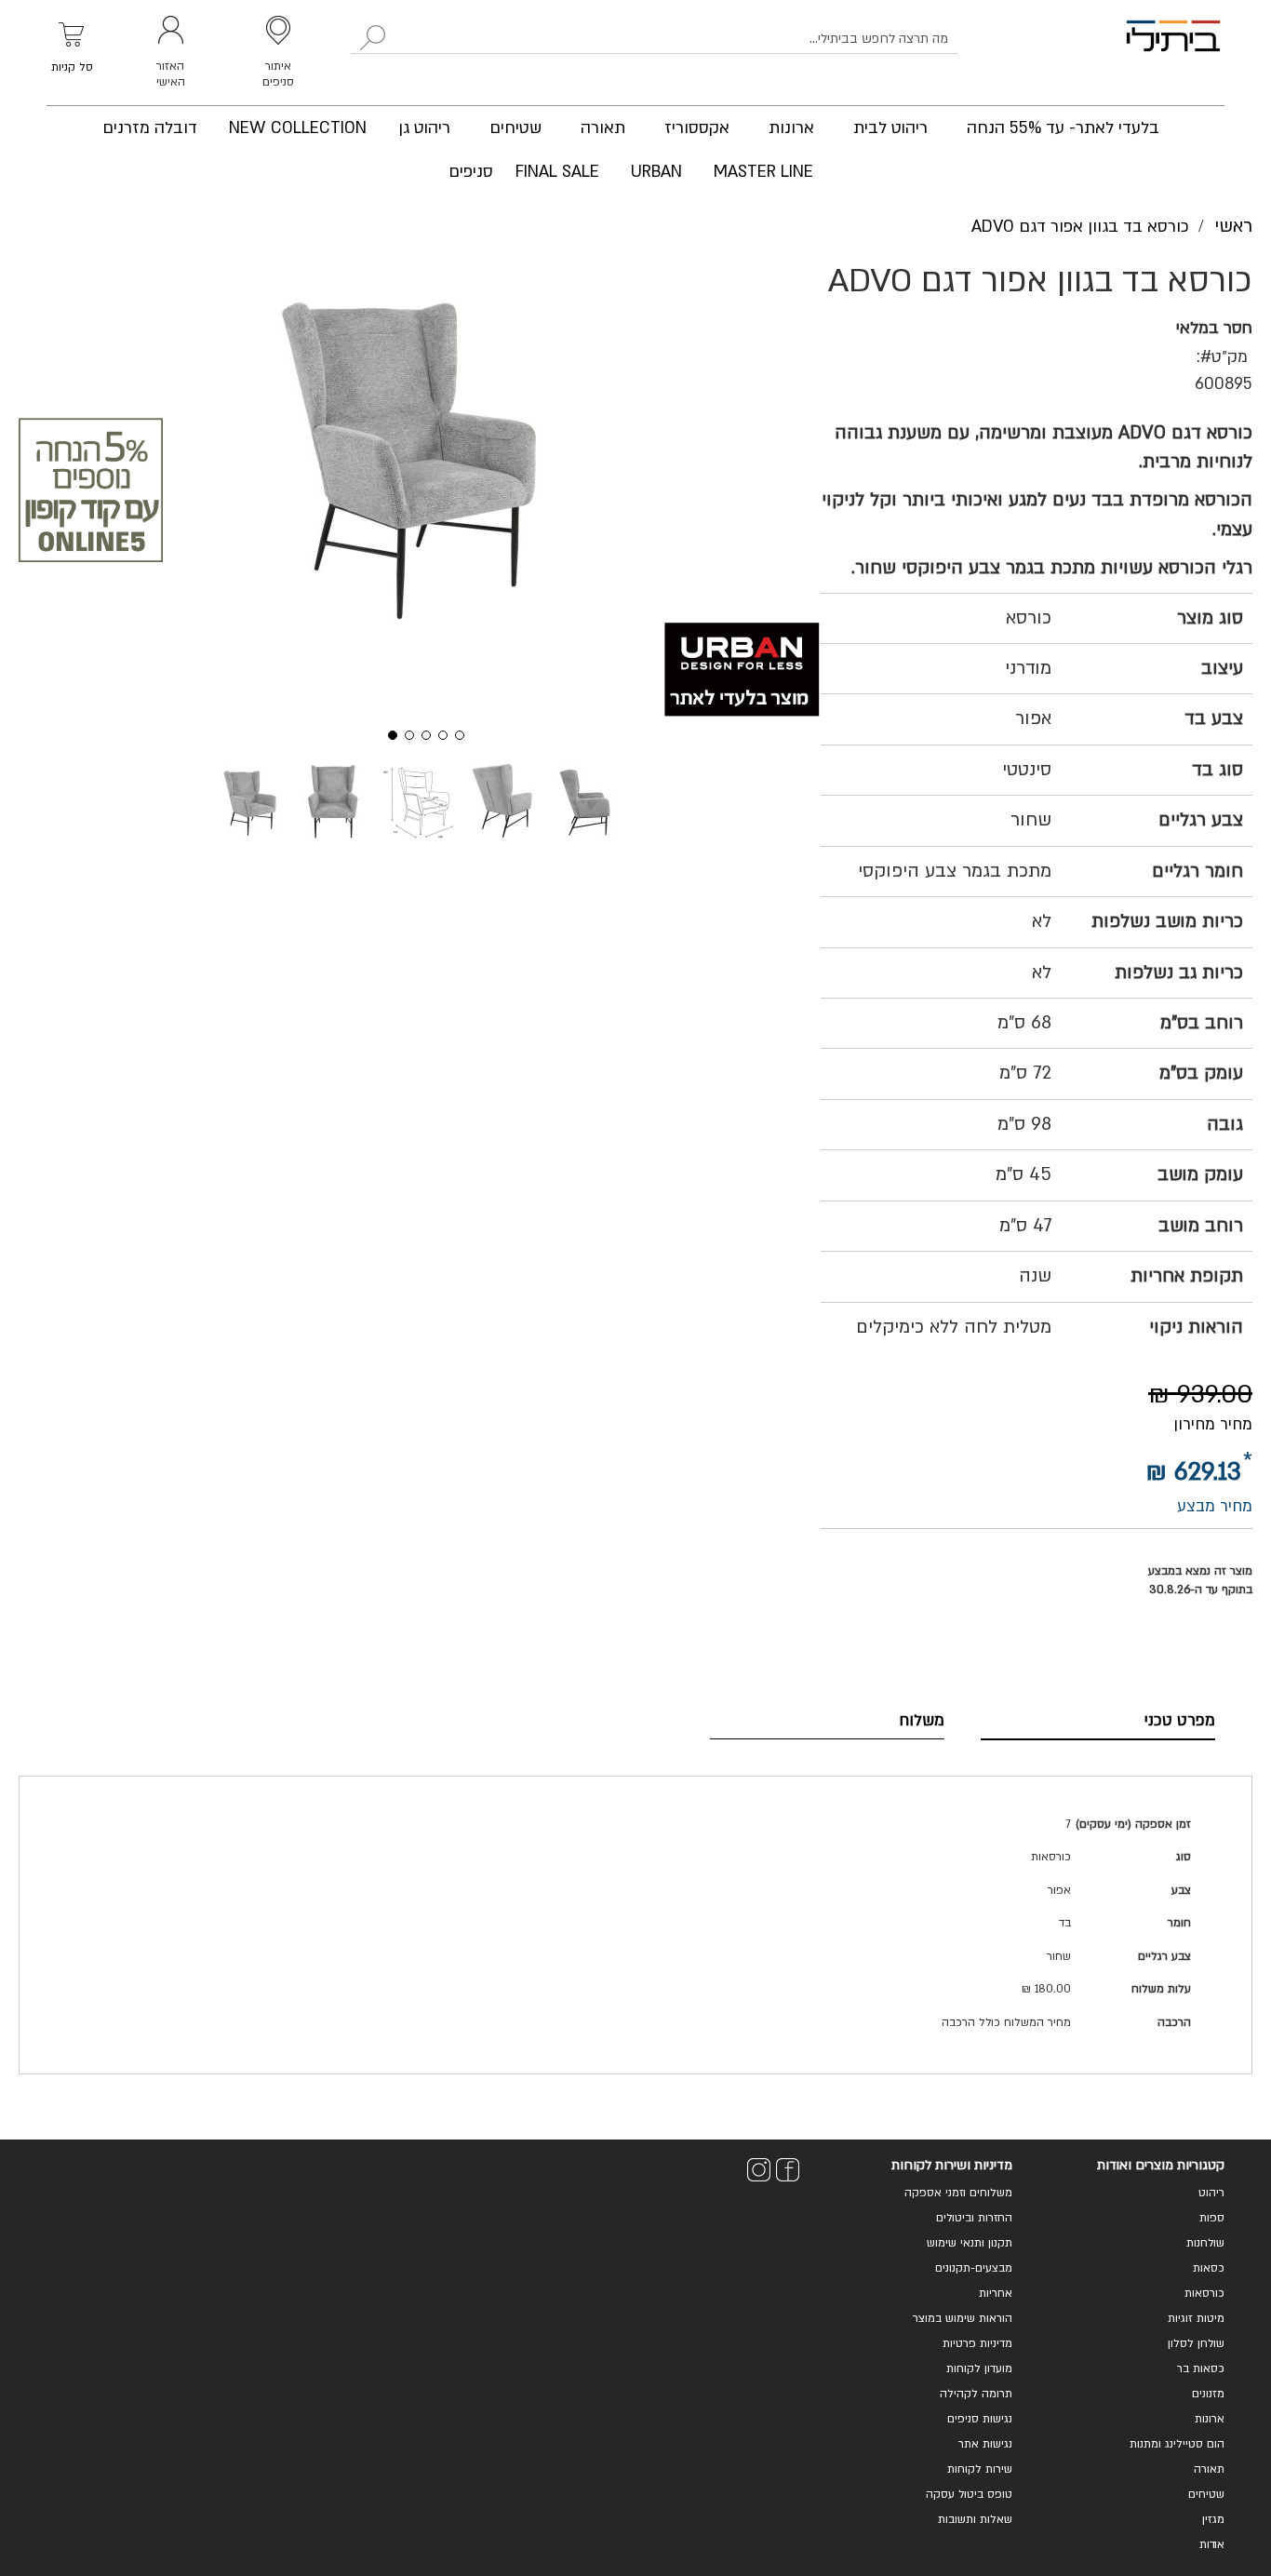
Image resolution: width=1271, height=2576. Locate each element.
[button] (386, 733)
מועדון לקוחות (979, 2368)
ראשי (1233, 226)
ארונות (1210, 2419)
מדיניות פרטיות (977, 2343)
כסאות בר (1201, 2368)
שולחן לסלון (1196, 2343)
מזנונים (1208, 2394)
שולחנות (1205, 2243)
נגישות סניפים (980, 2419)
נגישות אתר (985, 2444)
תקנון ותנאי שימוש (970, 2243)
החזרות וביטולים (974, 2218)
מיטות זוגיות (1196, 2318)
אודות (1212, 2544)
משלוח (922, 1720)
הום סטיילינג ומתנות (1177, 2444)
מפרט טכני (1180, 1720)
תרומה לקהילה (976, 2394)
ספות (1212, 2218)
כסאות (1209, 2268)
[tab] (1098, 1721)
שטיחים (1206, 2494)
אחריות (996, 2293)
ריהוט (1211, 2193)
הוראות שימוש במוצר (963, 2318)
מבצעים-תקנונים (974, 2268)
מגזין (1213, 2519)
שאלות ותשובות (975, 2519)
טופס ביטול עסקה (969, 2494)
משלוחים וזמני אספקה (958, 2193)
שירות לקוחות (980, 2469)
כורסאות (1204, 2293)
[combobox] (654, 39)
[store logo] (1173, 53)
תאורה (1209, 2469)
